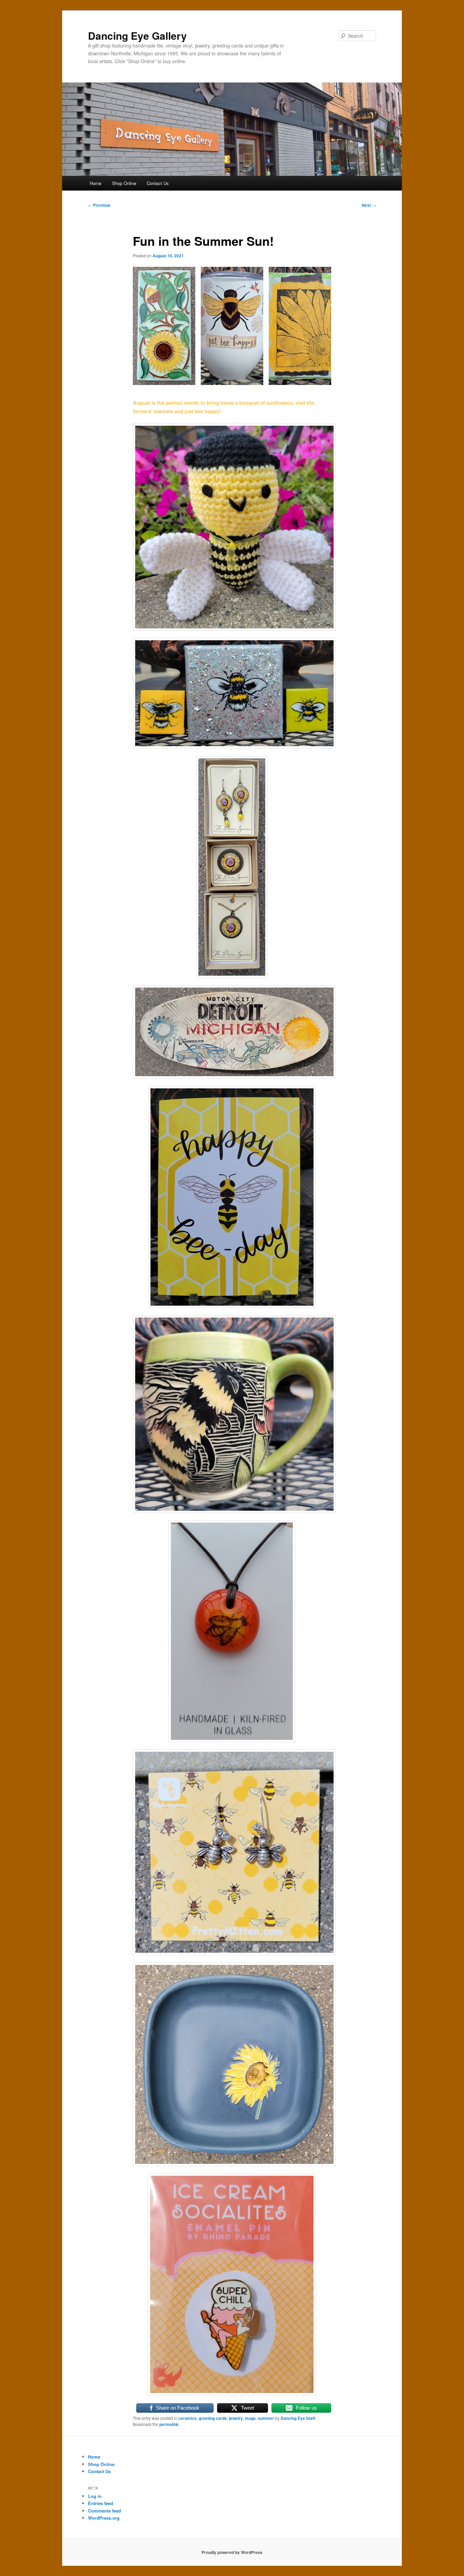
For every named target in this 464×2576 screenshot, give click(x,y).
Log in (95, 2496)
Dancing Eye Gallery (137, 35)
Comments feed (104, 2511)
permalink (169, 2424)
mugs (250, 2418)
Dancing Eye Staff (298, 2418)
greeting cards (213, 2418)
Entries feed (101, 2503)
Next (369, 205)
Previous (99, 205)
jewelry (236, 2418)
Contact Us (158, 183)
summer (266, 2418)
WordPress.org (104, 2518)
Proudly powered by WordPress (232, 2552)
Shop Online (124, 183)
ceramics (188, 2418)
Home (95, 183)
